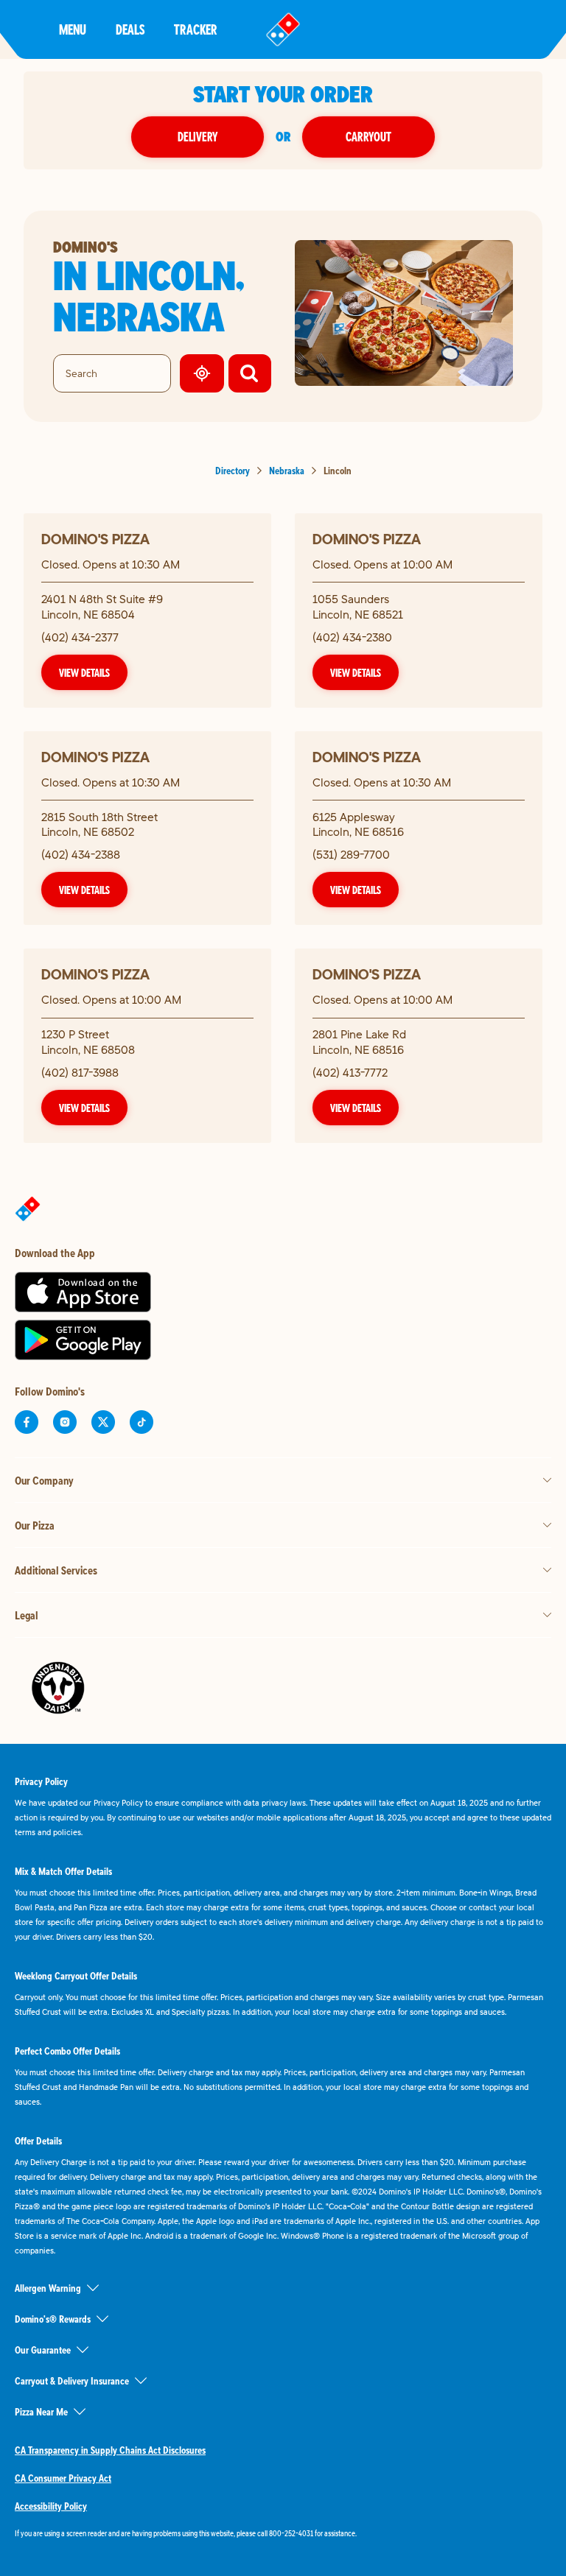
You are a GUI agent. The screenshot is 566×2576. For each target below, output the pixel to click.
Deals (130, 29)
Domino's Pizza (95, 539)
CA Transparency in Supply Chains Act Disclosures (110, 2450)
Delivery (198, 137)
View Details (84, 672)
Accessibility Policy (51, 2506)
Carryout (368, 137)
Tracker (196, 29)
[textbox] (283, 2533)
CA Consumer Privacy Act (63, 2478)
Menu (73, 29)
